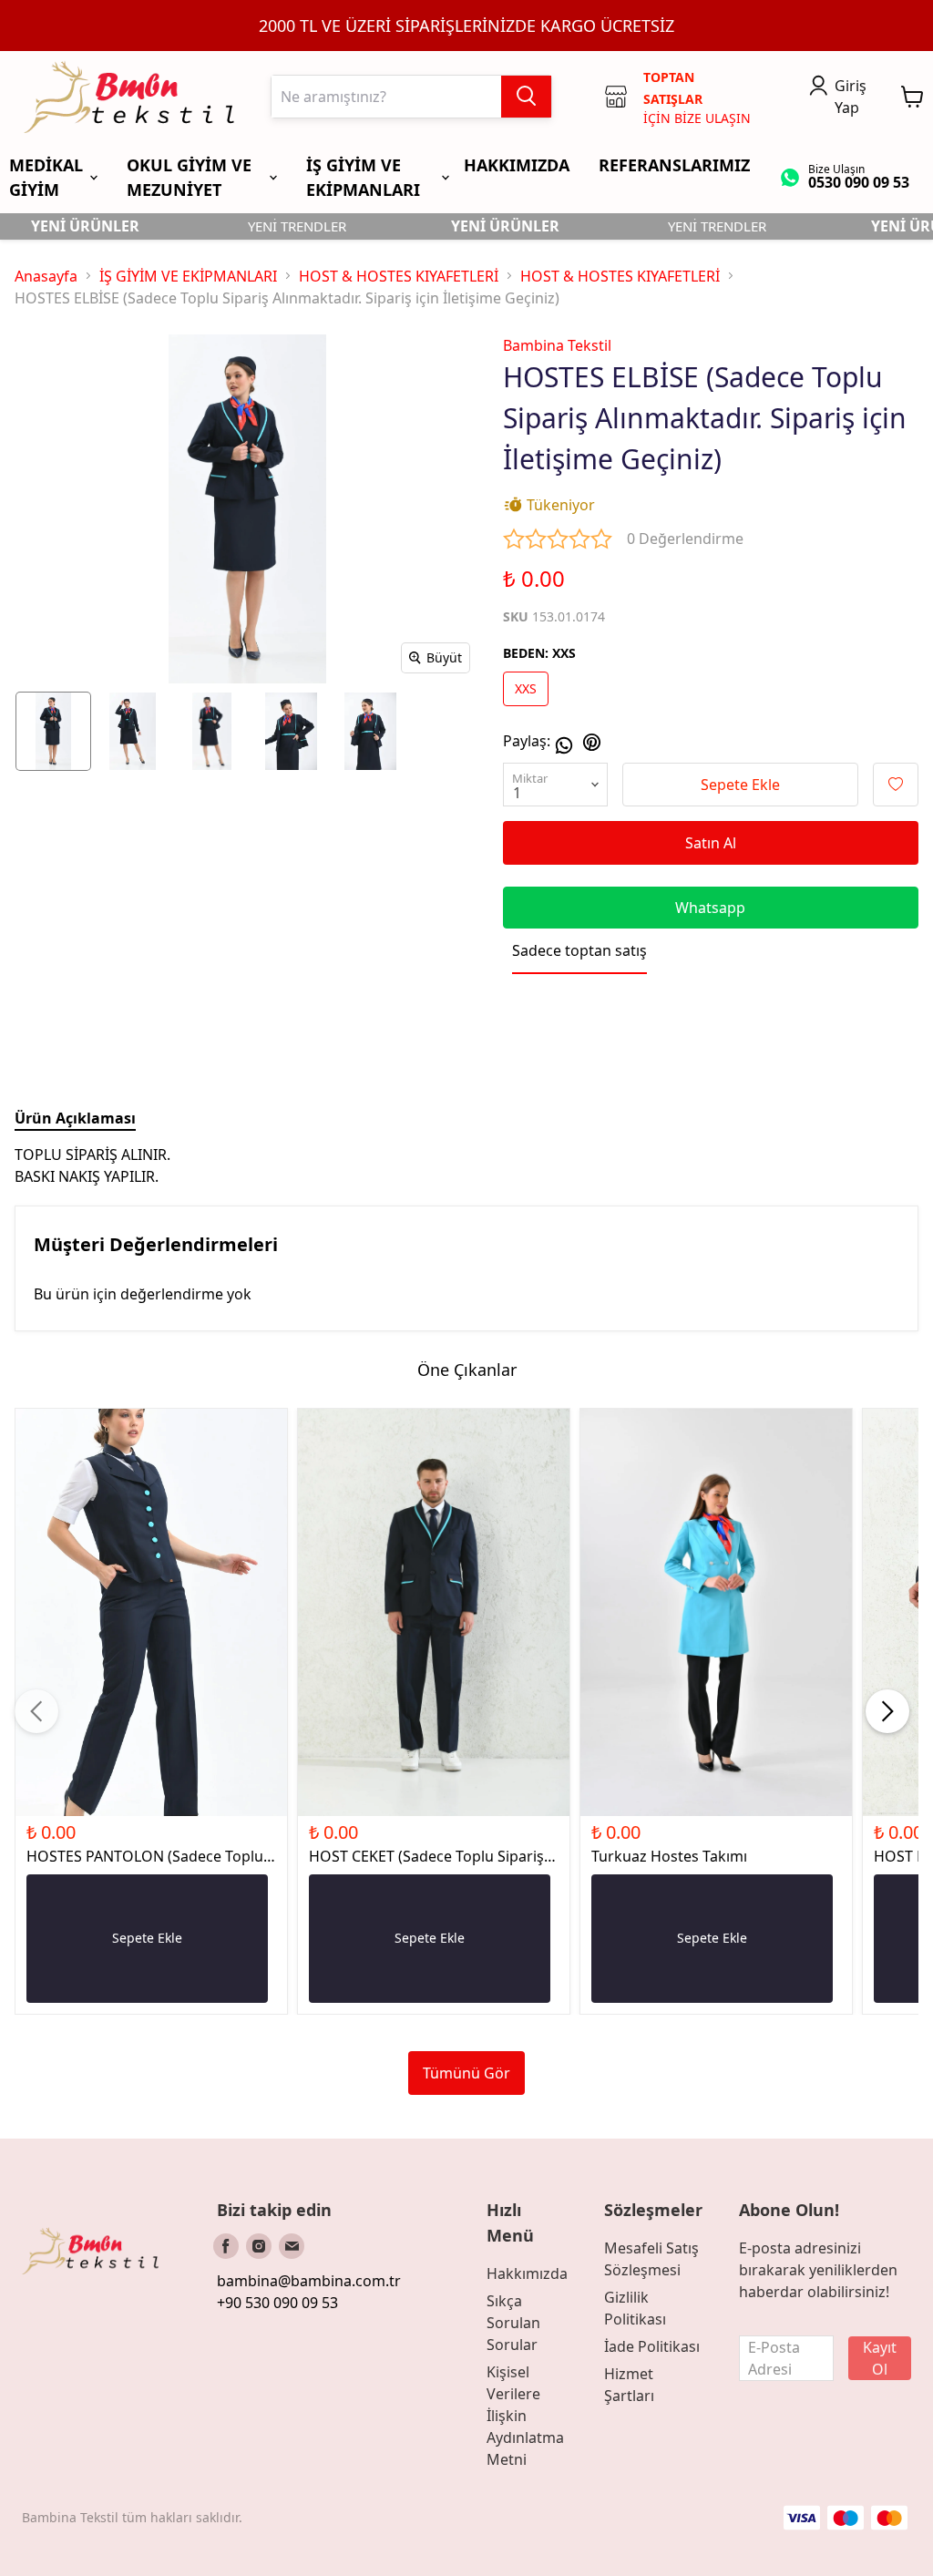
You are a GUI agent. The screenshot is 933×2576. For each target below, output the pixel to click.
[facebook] (226, 2246)
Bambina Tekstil (557, 345)
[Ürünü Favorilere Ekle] (896, 785)
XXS (526, 688)
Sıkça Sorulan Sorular (513, 2323)
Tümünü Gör (466, 2073)
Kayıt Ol (880, 2358)
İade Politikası (652, 2346)
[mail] (292, 2246)
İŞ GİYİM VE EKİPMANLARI (188, 276)
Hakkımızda (527, 2273)
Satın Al (711, 843)
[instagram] (259, 2246)
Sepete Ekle (740, 785)
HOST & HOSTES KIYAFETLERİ (399, 276)
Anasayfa (46, 276)
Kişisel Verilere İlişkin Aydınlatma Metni (525, 2416)
